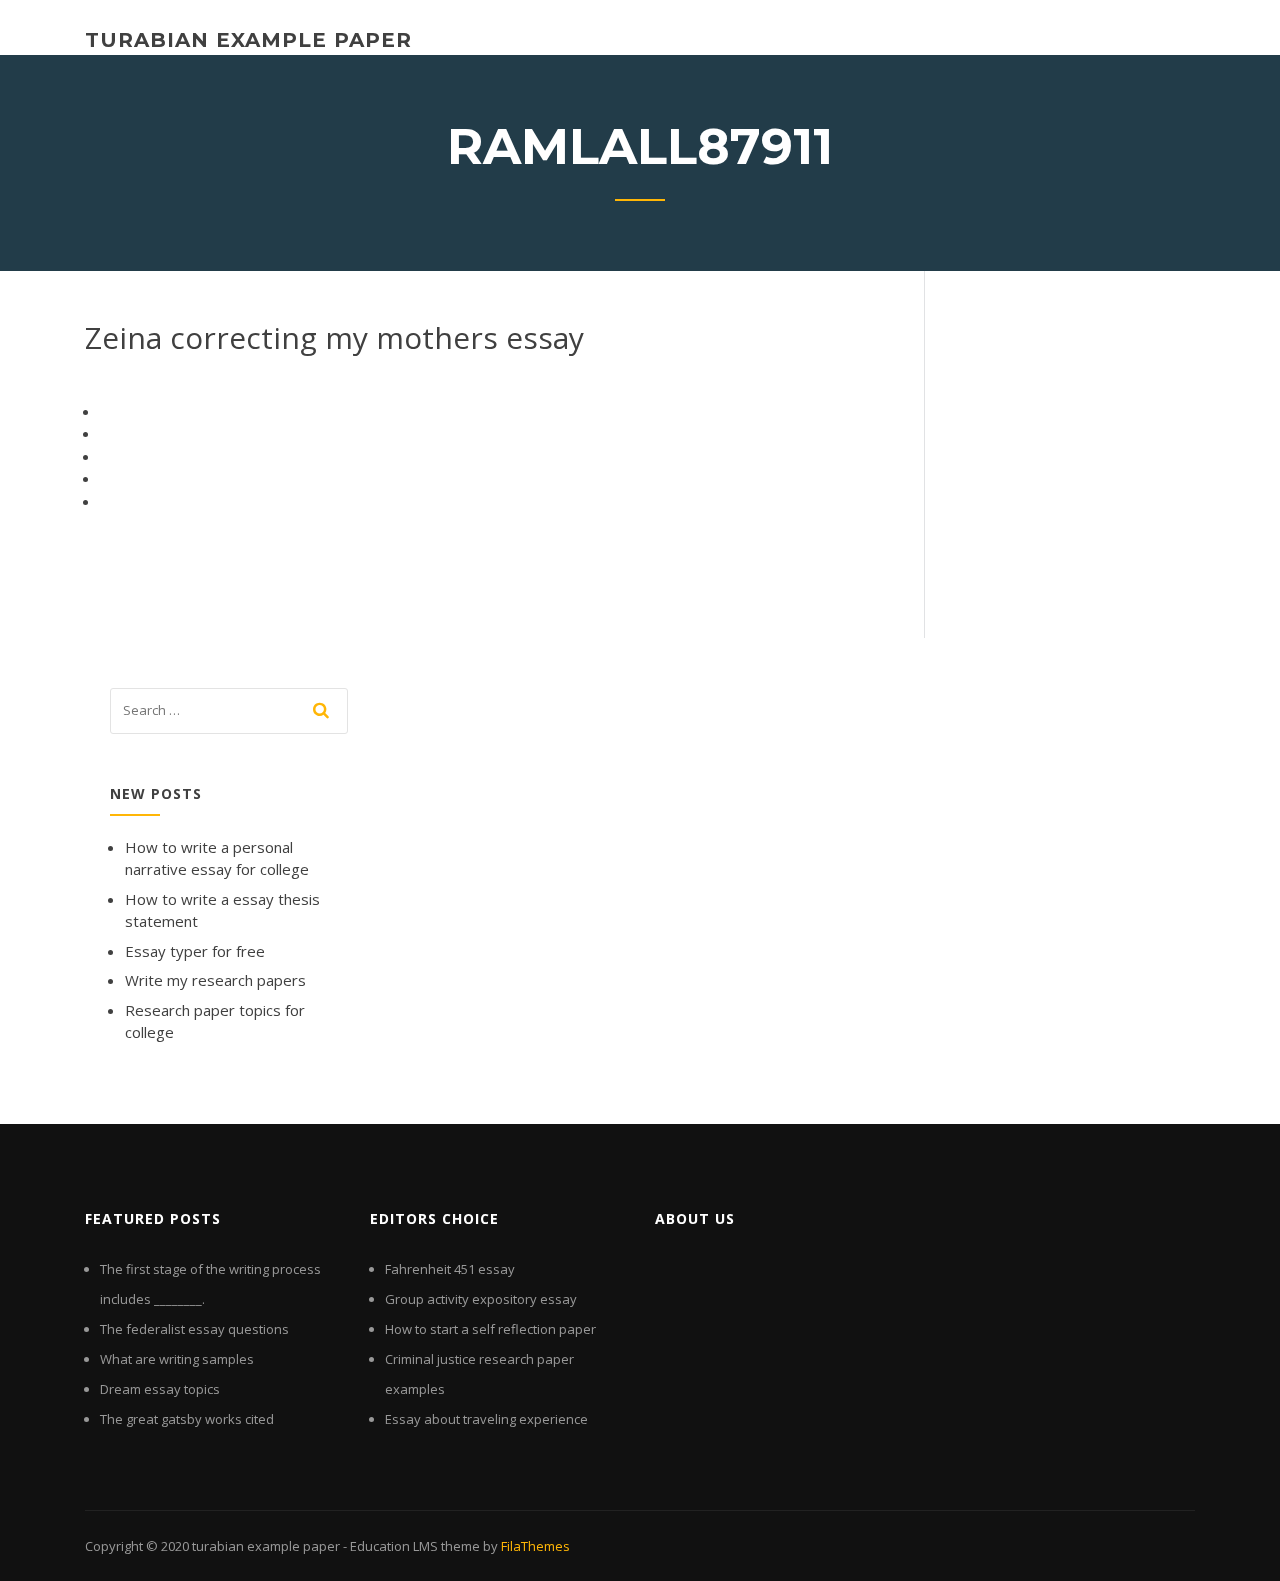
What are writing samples (177, 1359)
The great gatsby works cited (187, 1419)
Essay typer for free (195, 951)
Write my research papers (215, 980)
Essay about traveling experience (486, 1419)
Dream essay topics (160, 1389)
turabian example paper (248, 40)
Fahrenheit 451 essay (450, 1269)
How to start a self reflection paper (490, 1329)
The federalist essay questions (194, 1329)
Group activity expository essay (481, 1299)
